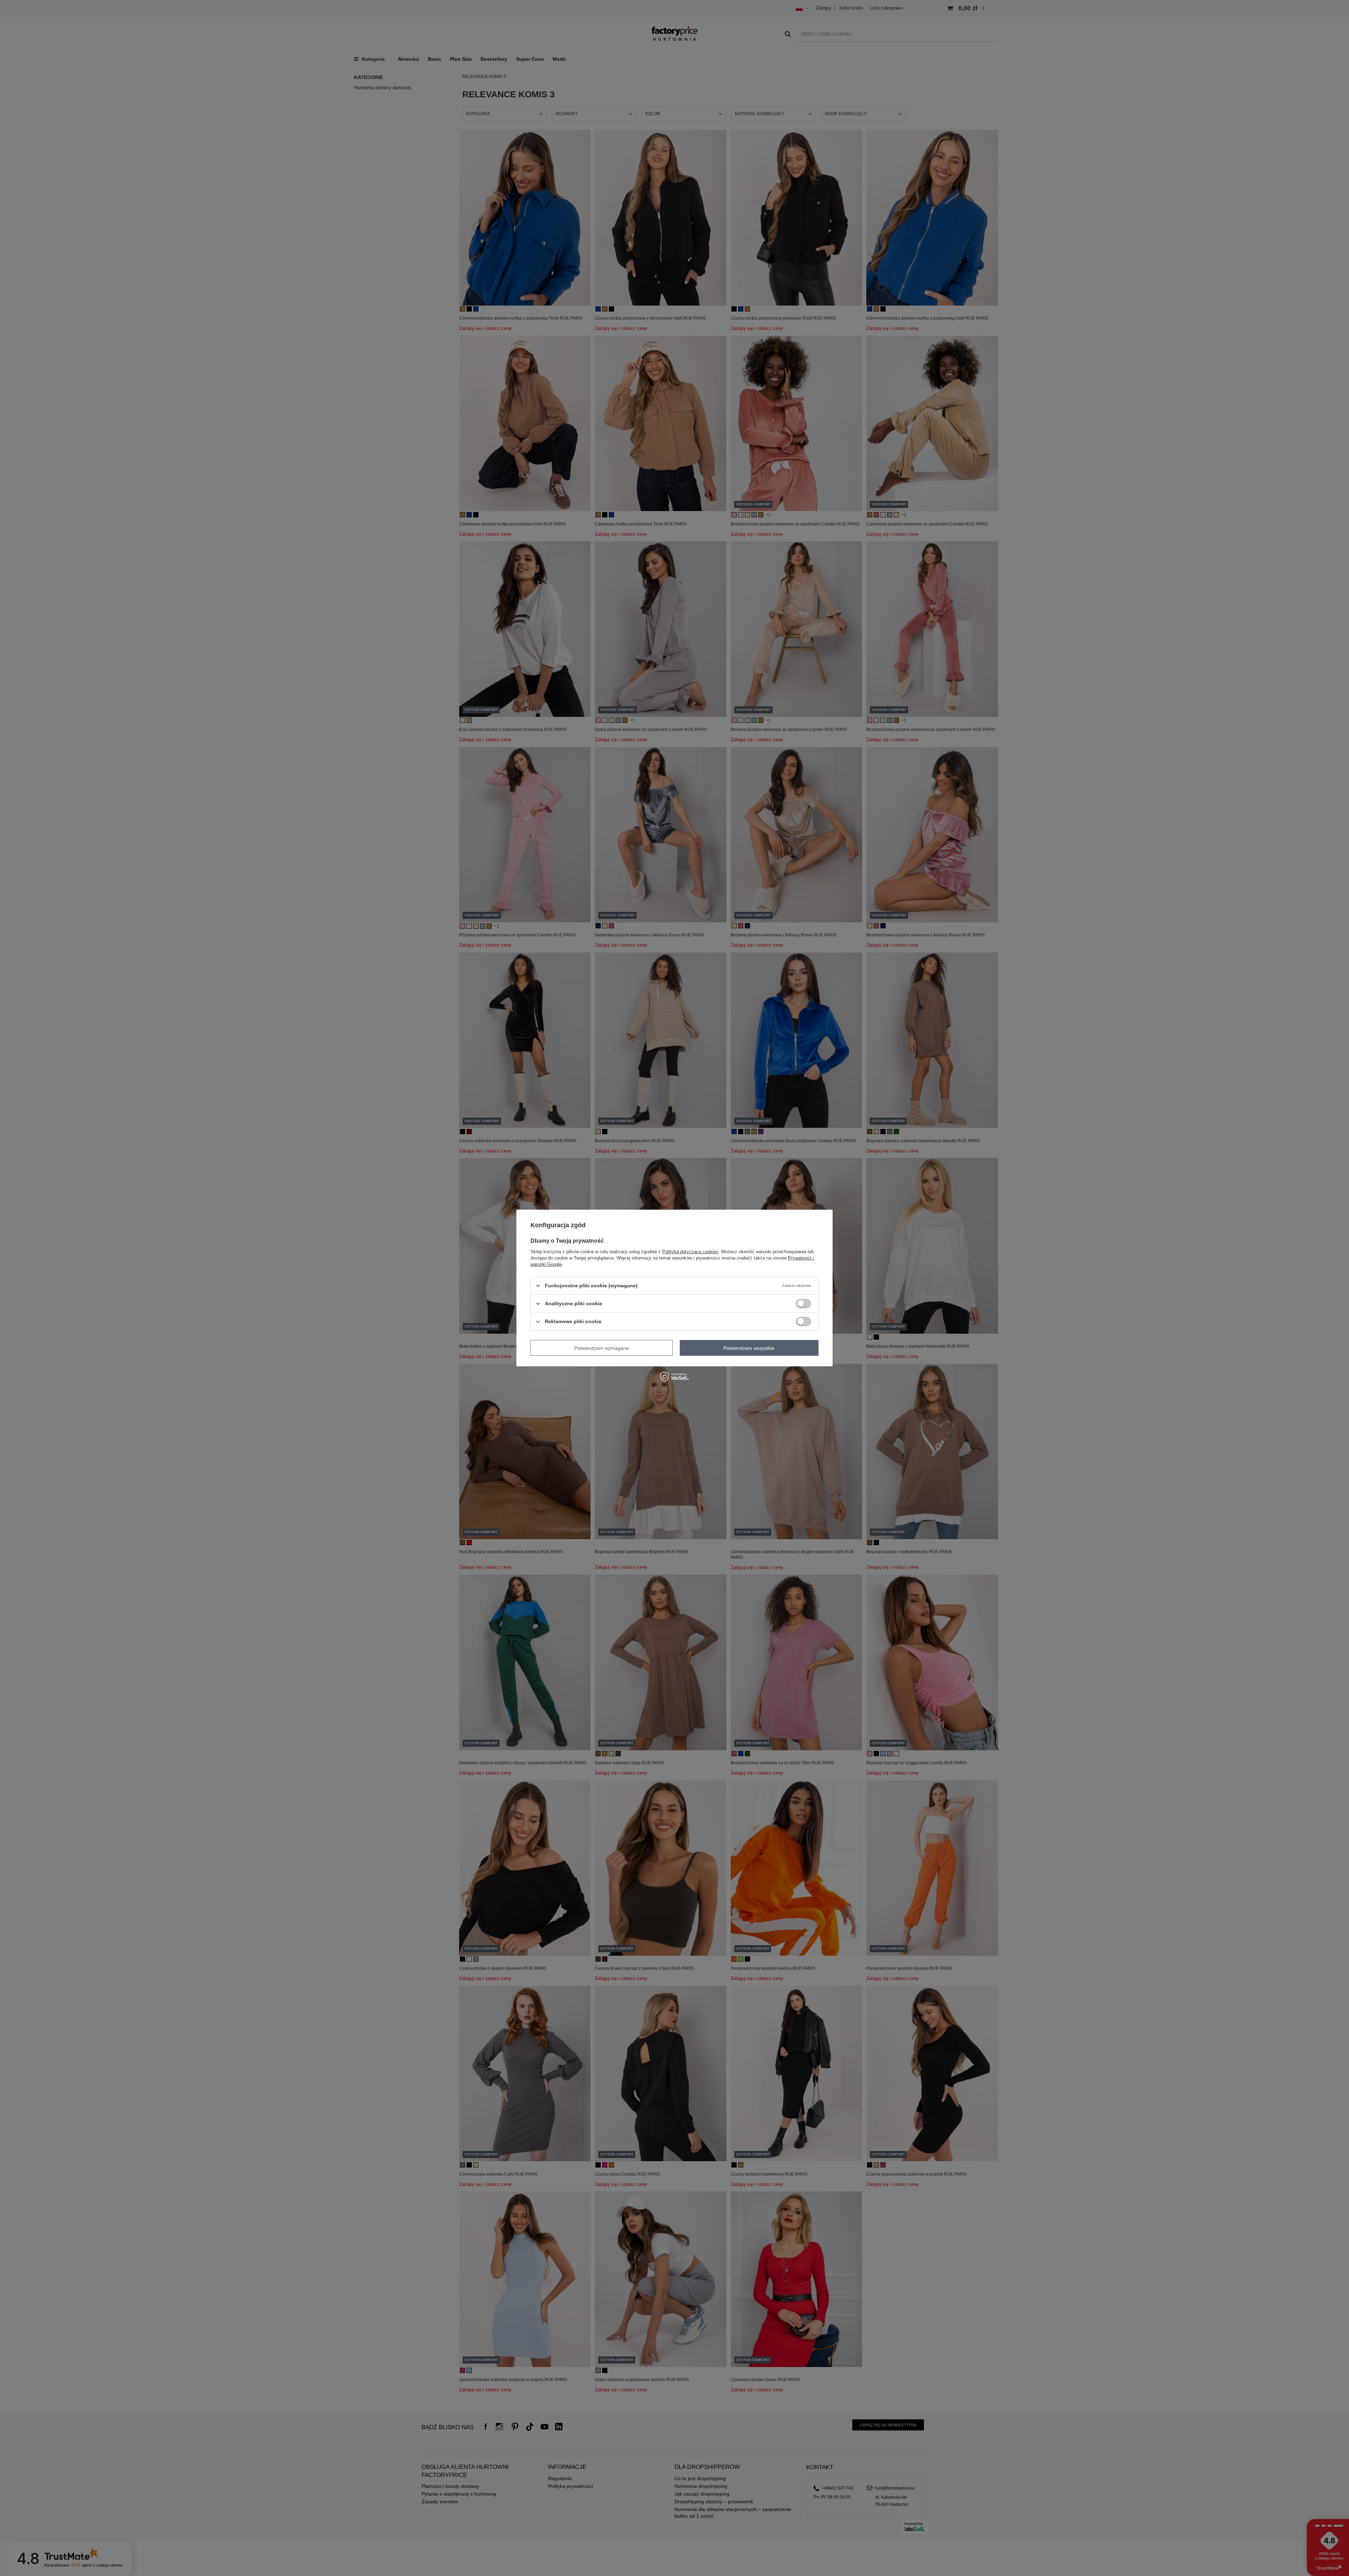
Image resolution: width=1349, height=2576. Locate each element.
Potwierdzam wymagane (602, 1348)
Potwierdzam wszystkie (749, 1348)
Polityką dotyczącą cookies (690, 1252)
